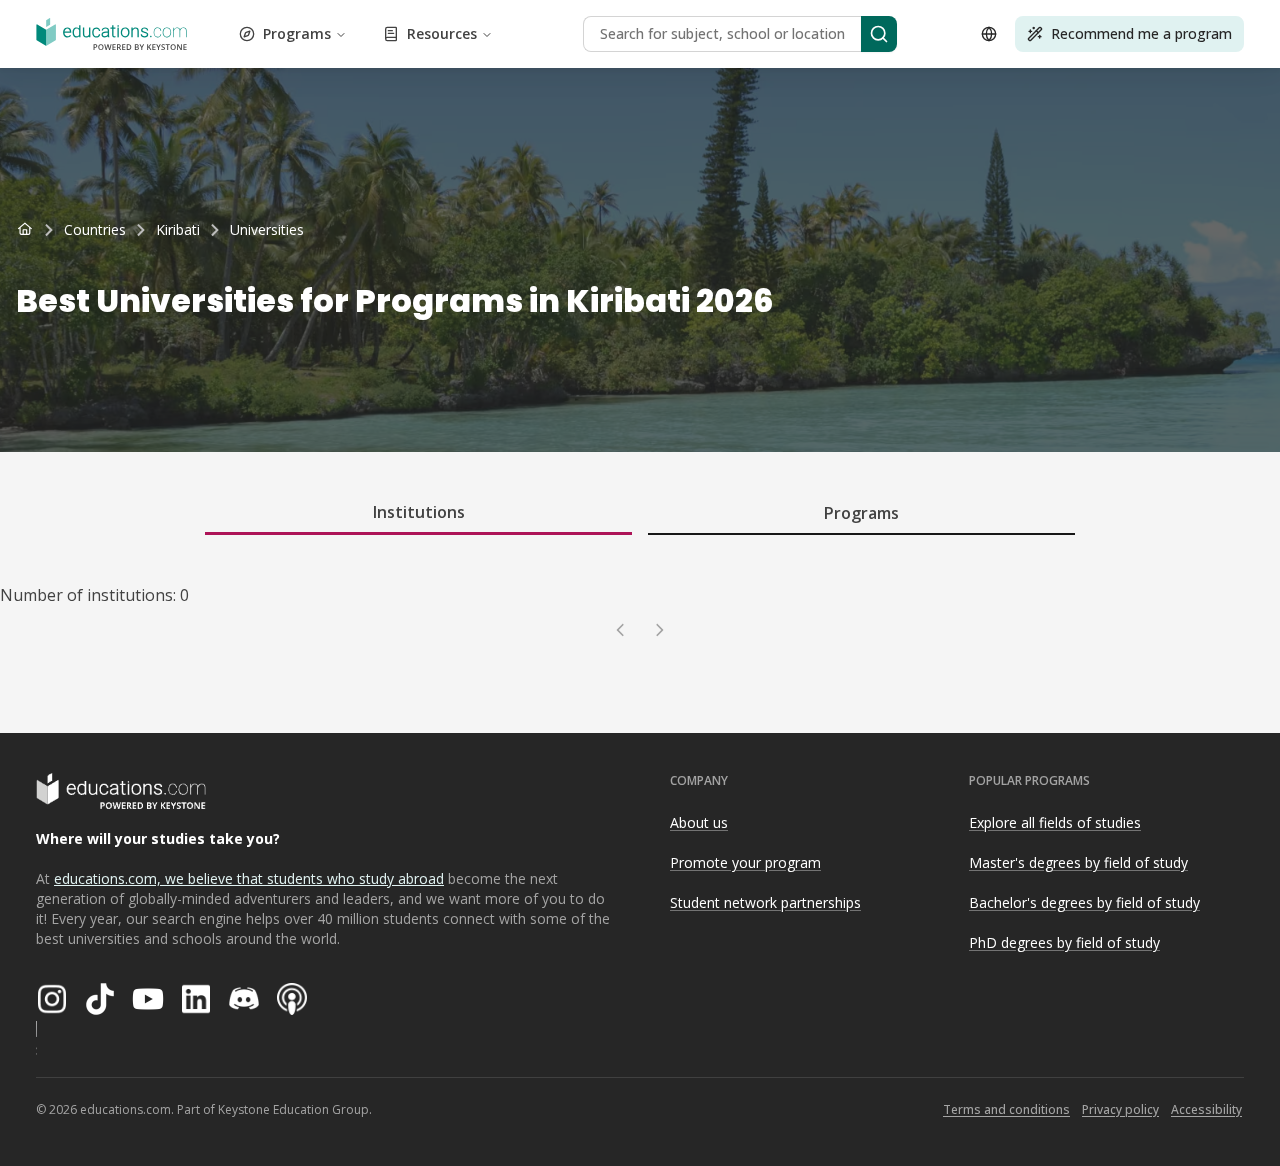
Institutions (419, 512)
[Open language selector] (989, 34)
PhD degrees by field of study (1064, 942)
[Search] (879, 34)
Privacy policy (1120, 1109)
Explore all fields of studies (1055, 822)
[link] (267, 230)
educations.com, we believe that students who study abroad (249, 878)
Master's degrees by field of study (1078, 862)
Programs (297, 33)
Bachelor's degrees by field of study (1084, 902)
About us (699, 822)
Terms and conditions (1006, 1109)
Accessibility (1206, 1109)
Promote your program (745, 862)
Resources (442, 33)
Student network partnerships (765, 902)
